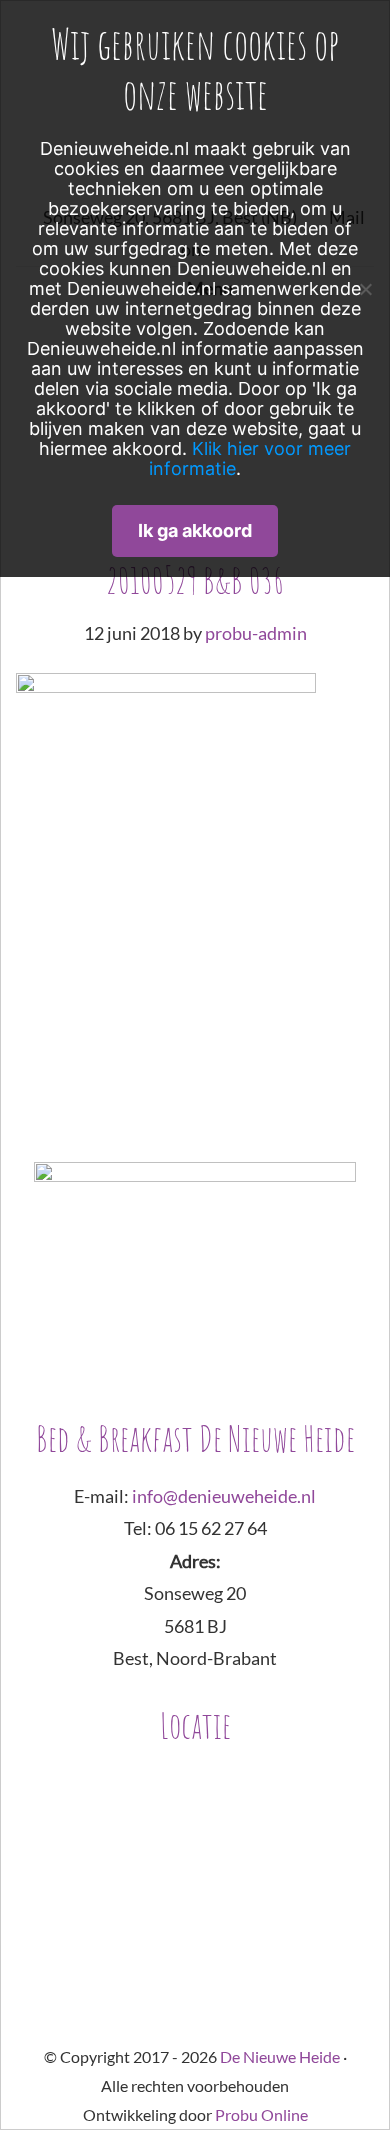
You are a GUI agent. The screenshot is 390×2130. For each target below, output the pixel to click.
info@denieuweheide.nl (224, 1496)
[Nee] (365, 289)
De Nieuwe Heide (280, 2056)
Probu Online (261, 2114)
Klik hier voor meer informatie (250, 458)
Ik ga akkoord (195, 530)
